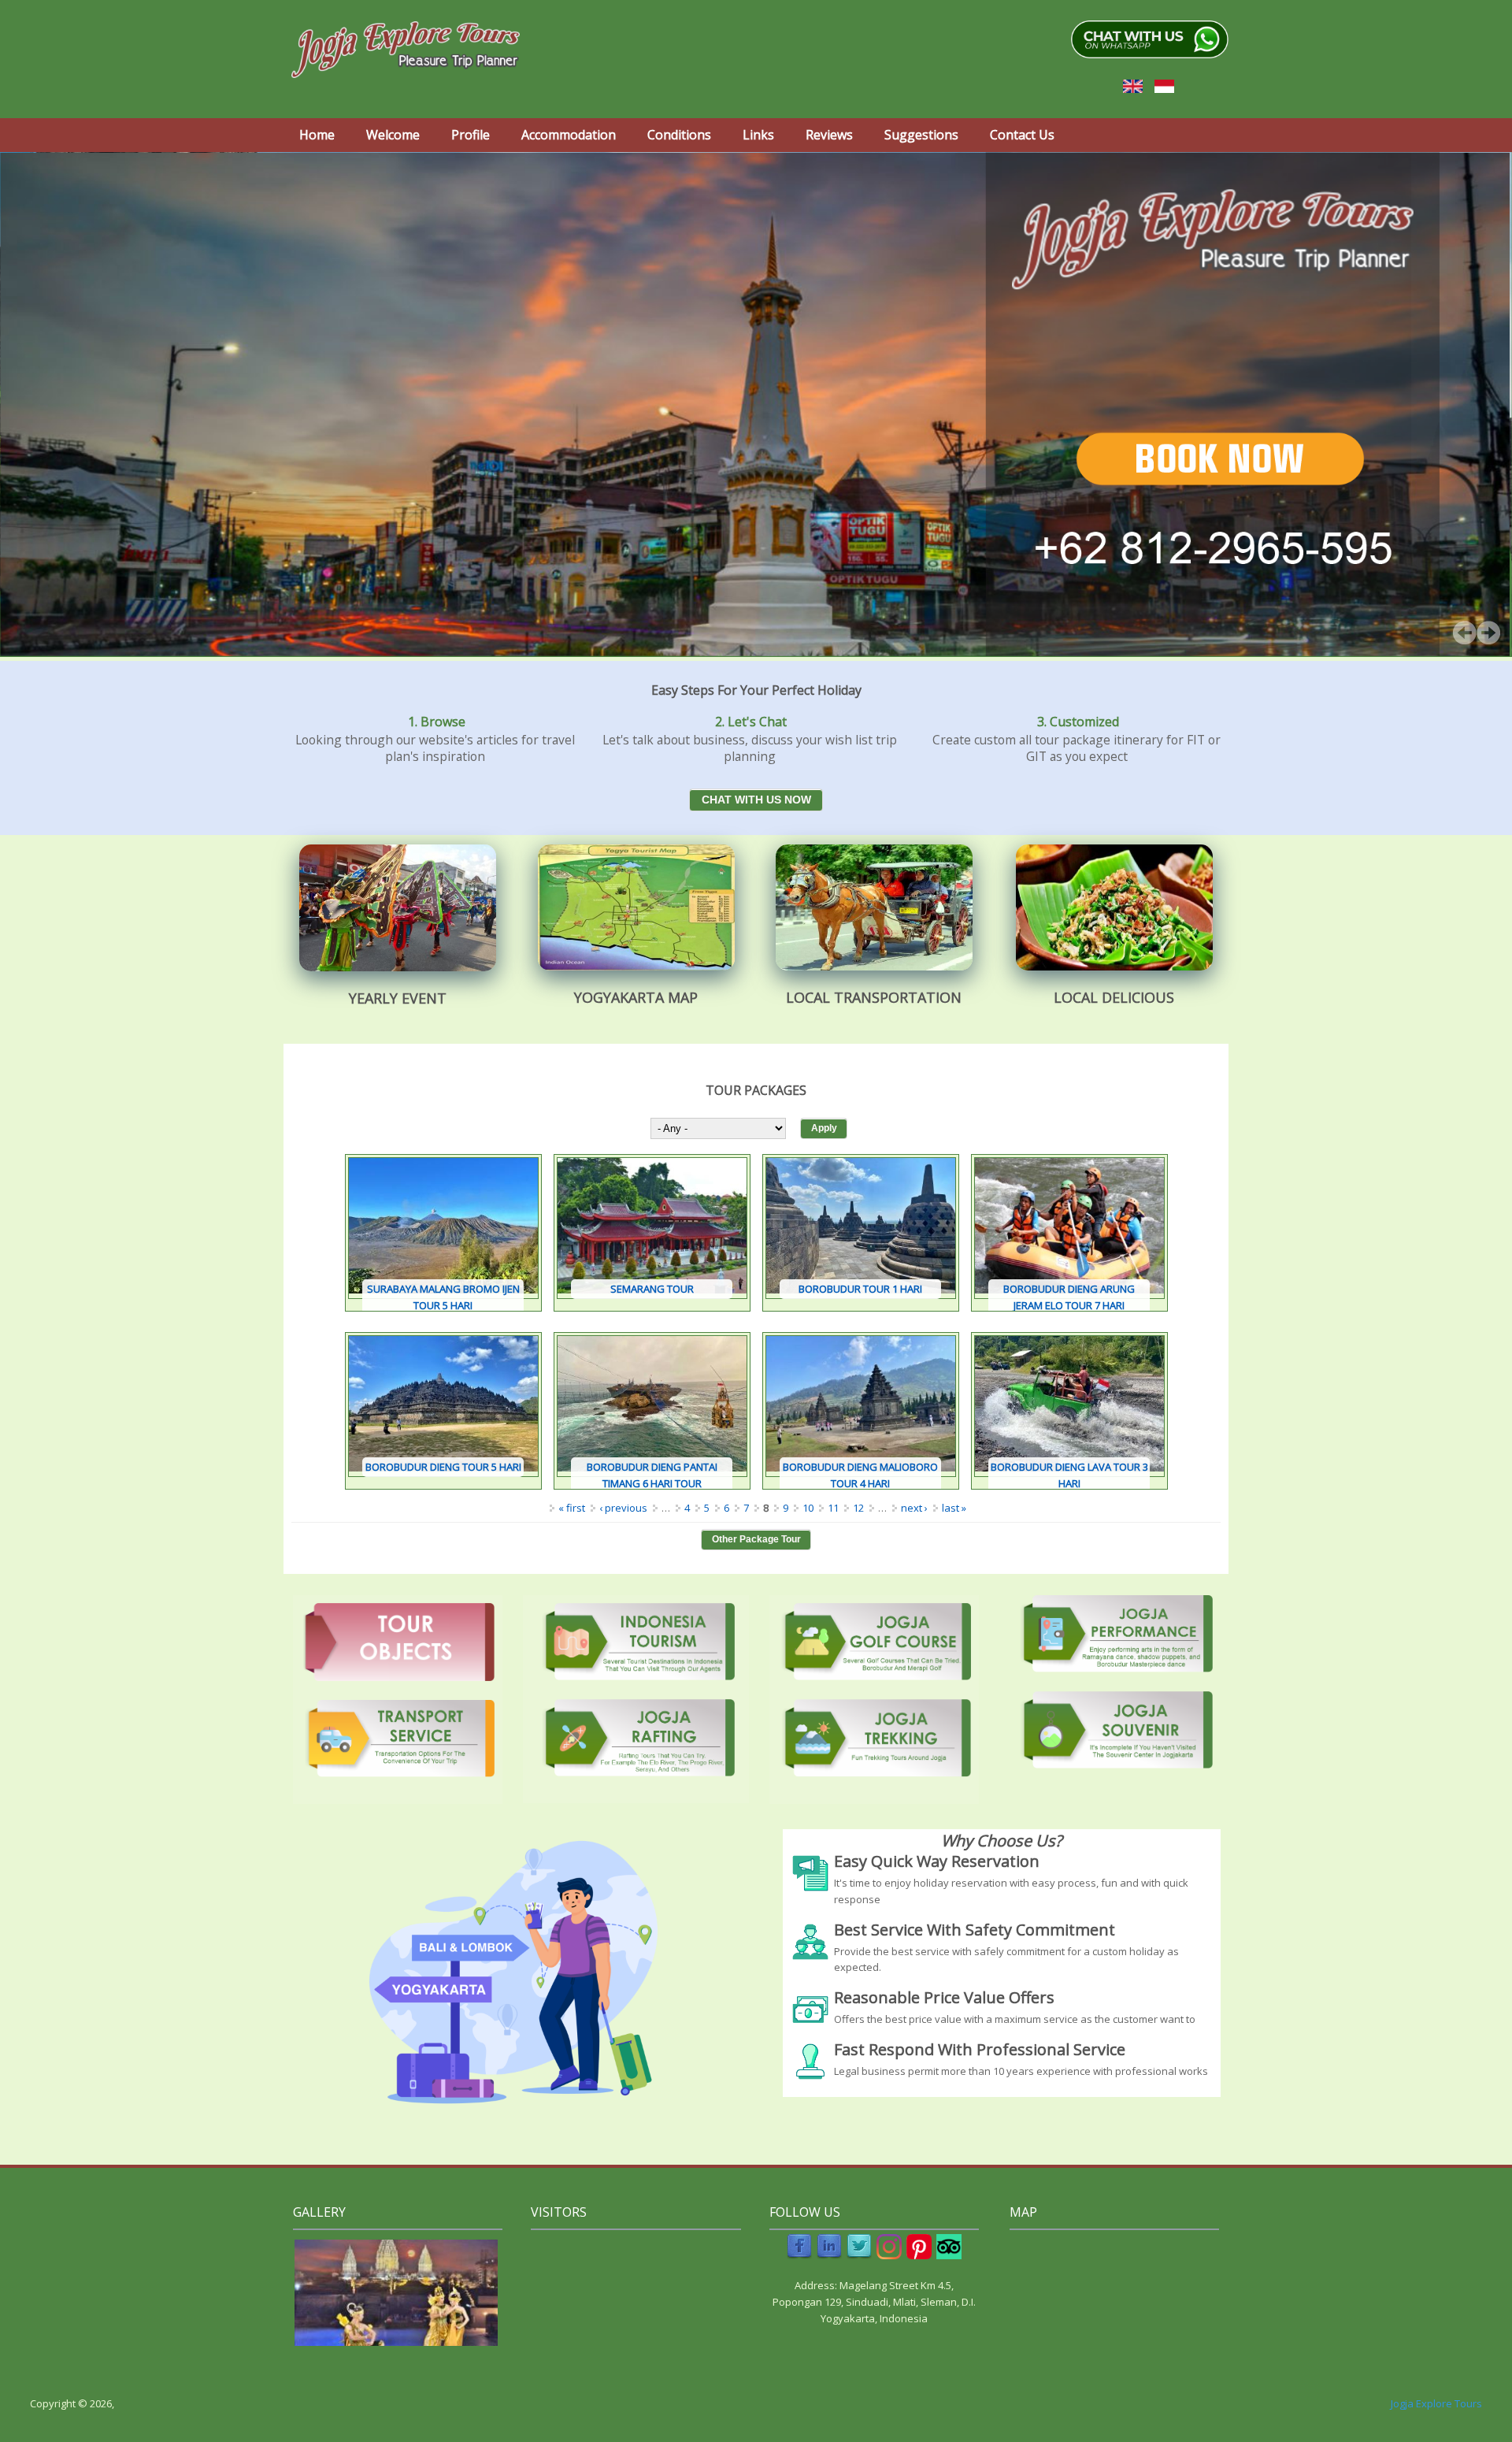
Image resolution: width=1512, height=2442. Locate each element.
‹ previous (623, 1508)
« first (572, 1508)
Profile (471, 135)
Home (317, 135)
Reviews (829, 135)
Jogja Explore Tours (1436, 2403)
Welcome (393, 135)
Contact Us (1022, 135)
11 (833, 1508)
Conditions (679, 135)
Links (758, 135)
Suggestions (921, 135)
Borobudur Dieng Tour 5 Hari (443, 1467)
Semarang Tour (652, 1289)
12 (858, 1508)
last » (954, 1508)
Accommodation (569, 135)
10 (808, 1508)
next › (914, 1508)
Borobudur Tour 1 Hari (860, 1289)
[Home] (406, 50)
